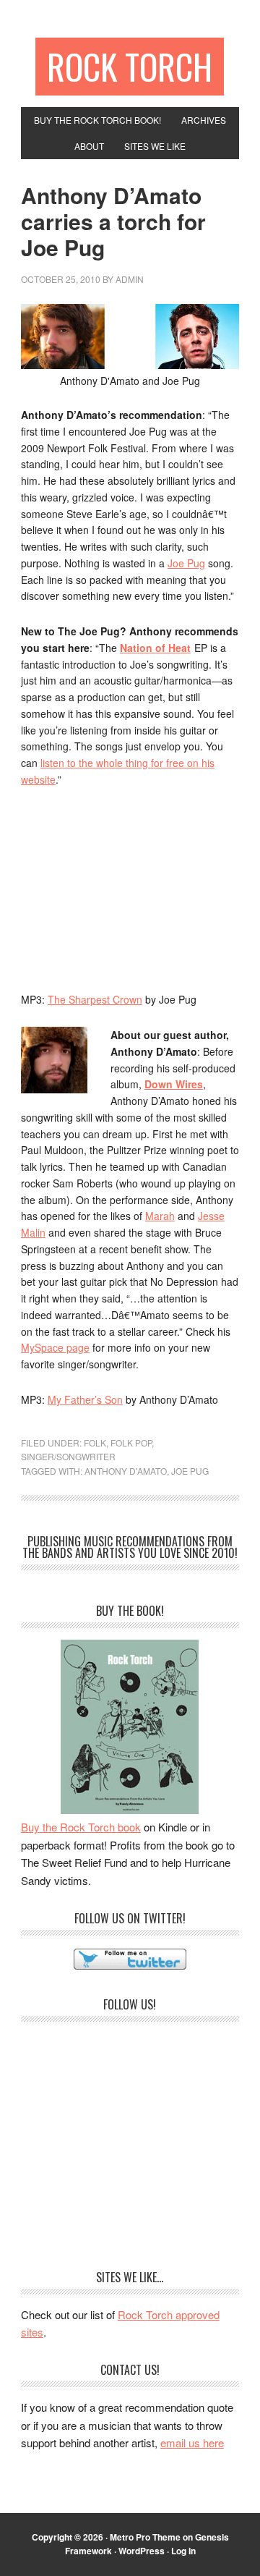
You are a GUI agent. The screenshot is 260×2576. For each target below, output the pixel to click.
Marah (160, 1216)
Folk (95, 1442)
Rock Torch (130, 66)
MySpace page (55, 1347)
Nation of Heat (155, 648)
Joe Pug (186, 563)
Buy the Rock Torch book (81, 1827)
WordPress (142, 2551)
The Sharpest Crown (95, 999)
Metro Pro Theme (145, 2537)
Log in (183, 2551)
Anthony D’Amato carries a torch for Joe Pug (113, 221)
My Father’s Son (85, 1399)
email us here (192, 2442)
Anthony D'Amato (126, 1471)
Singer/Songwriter (68, 1456)
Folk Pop (131, 1442)
